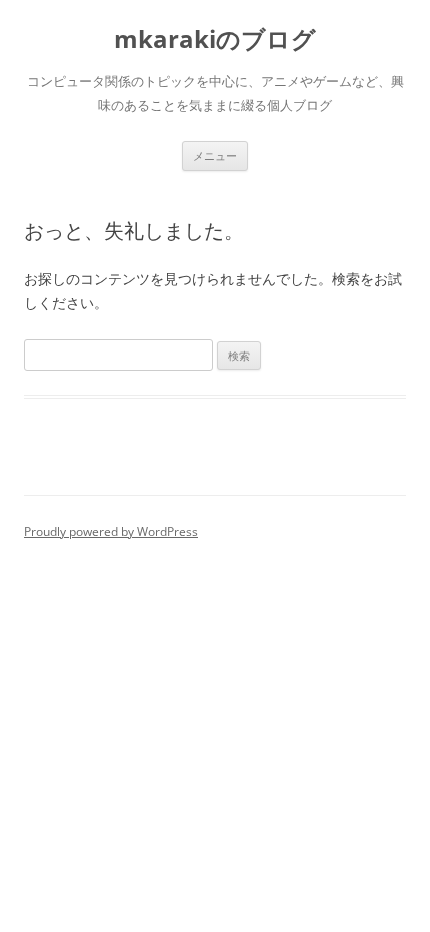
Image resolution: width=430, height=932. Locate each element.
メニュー (215, 155)
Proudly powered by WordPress (111, 531)
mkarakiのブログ (215, 39)
